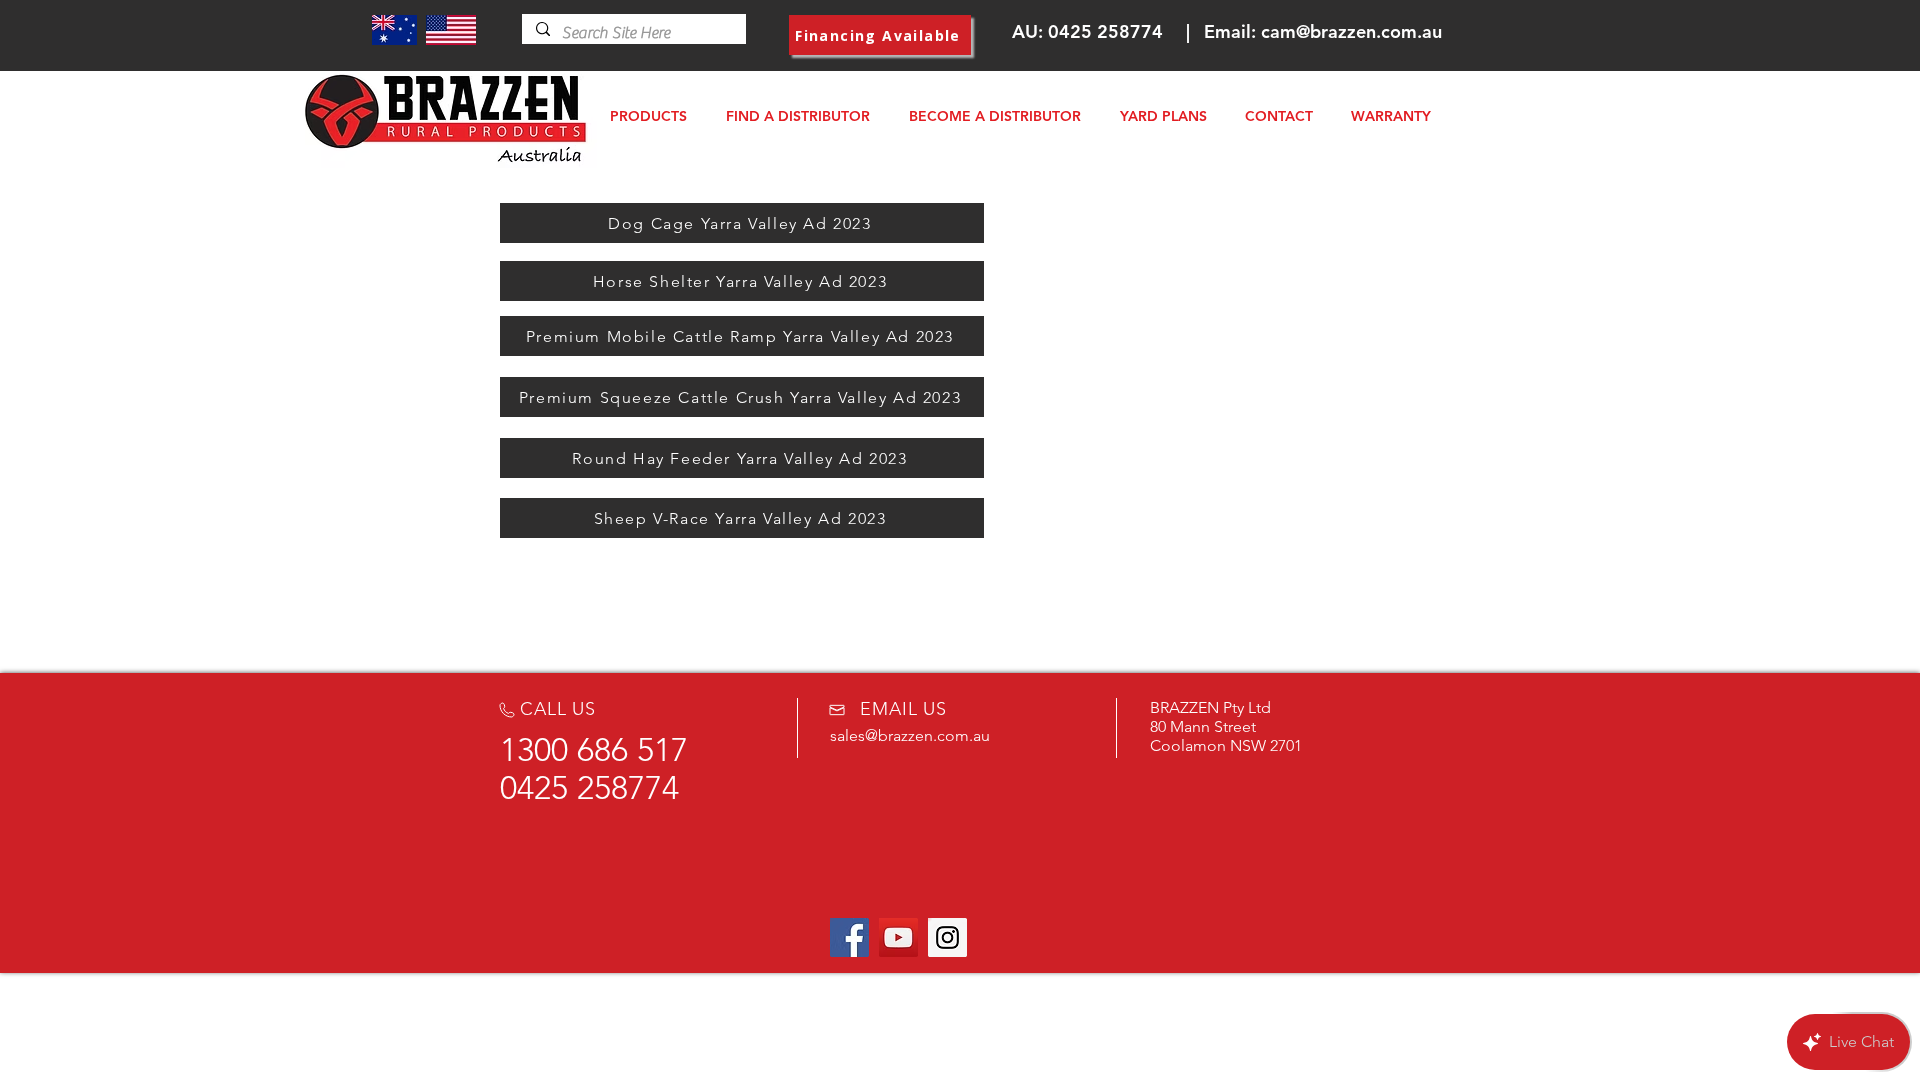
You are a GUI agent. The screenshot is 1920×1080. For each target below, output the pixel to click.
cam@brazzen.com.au (1351, 31)
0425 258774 (1105, 31)
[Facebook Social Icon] (849, 937)
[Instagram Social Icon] (947, 937)
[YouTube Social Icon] (898, 937)
